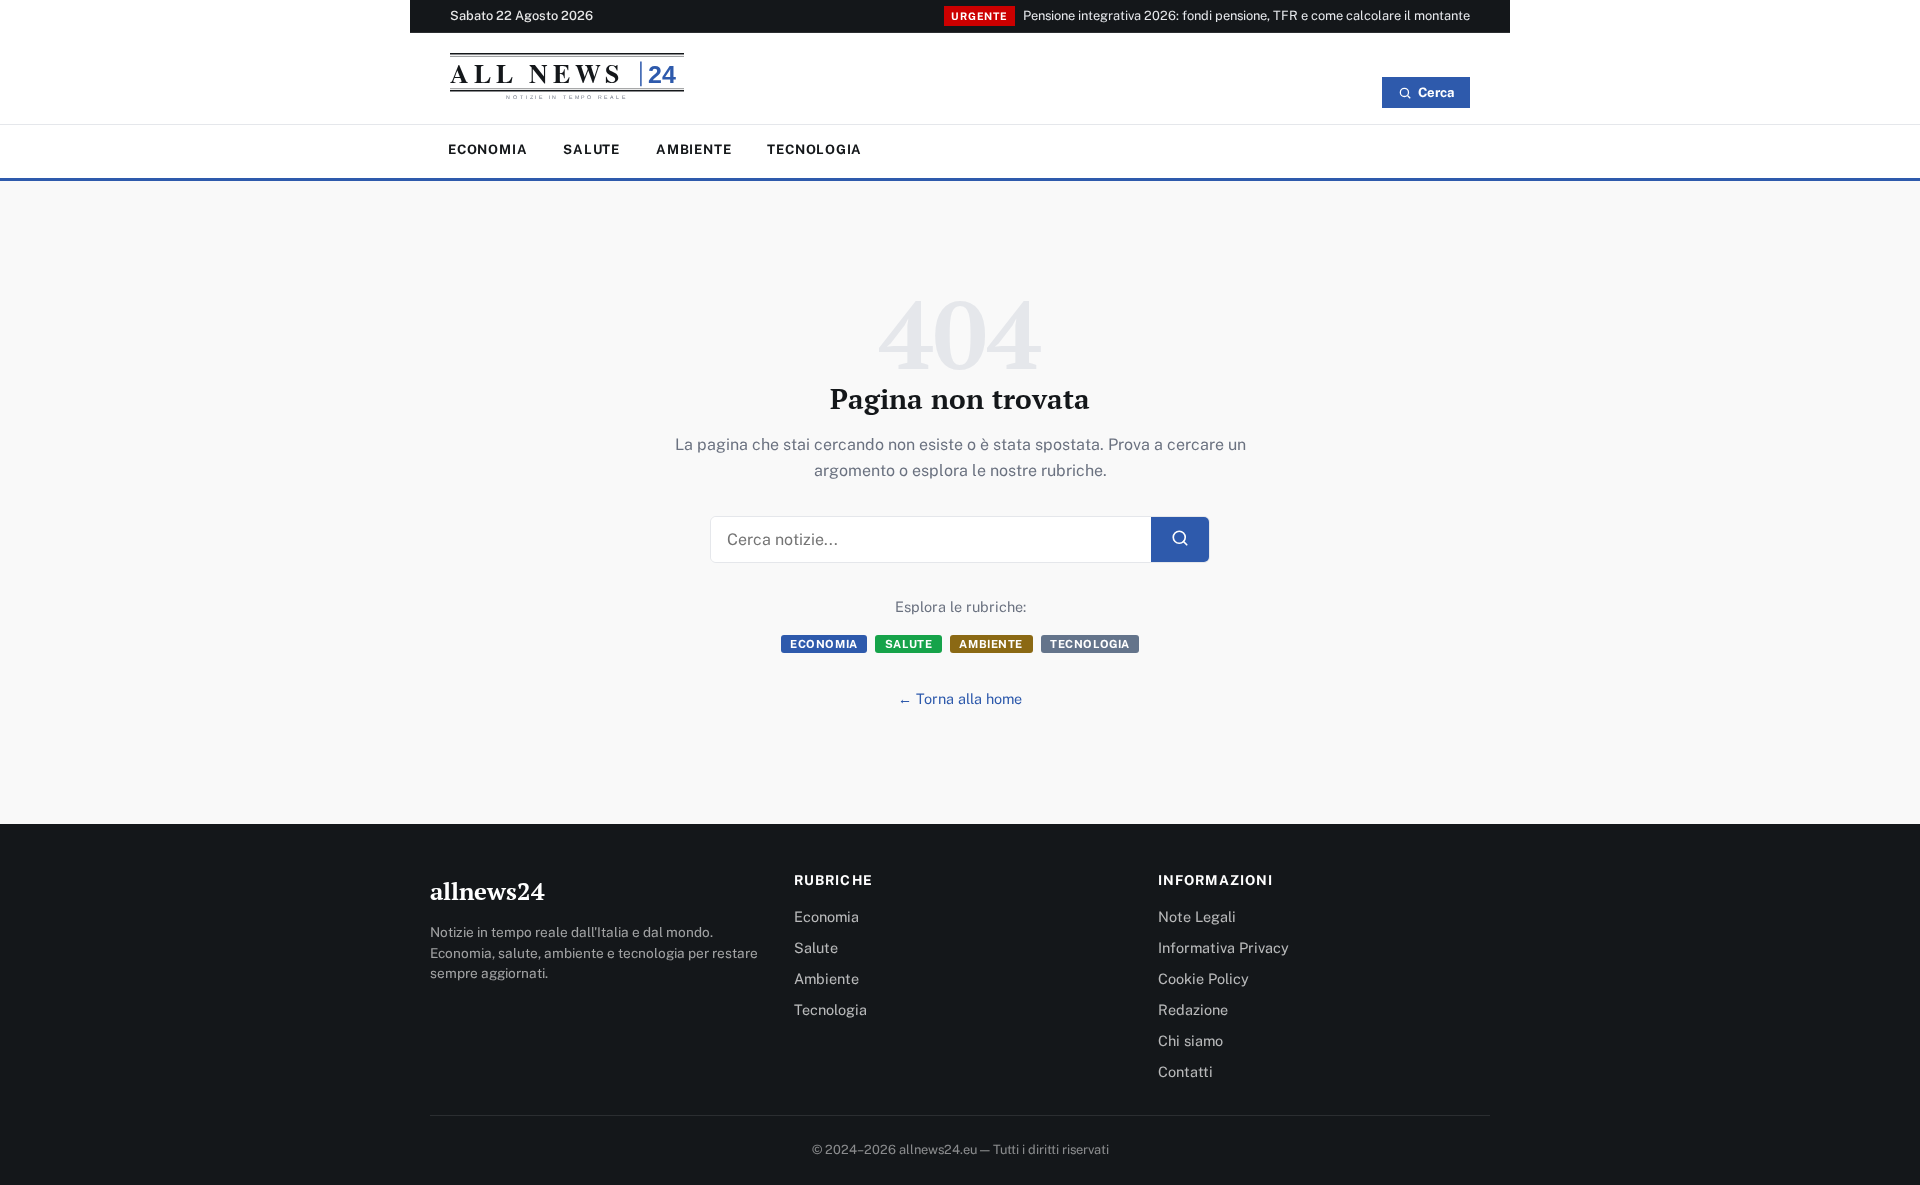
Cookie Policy (1203, 978)
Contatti (1185, 1071)
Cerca (1436, 92)
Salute (591, 149)
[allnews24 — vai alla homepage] (567, 81)
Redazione (1193, 1009)
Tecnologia (814, 149)
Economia (487, 149)
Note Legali (1197, 916)
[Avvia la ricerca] (1180, 539)
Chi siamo (1190, 1040)
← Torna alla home (960, 698)
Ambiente (693, 149)
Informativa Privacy (1223, 947)
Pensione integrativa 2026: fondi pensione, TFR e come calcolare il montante (1246, 15)
